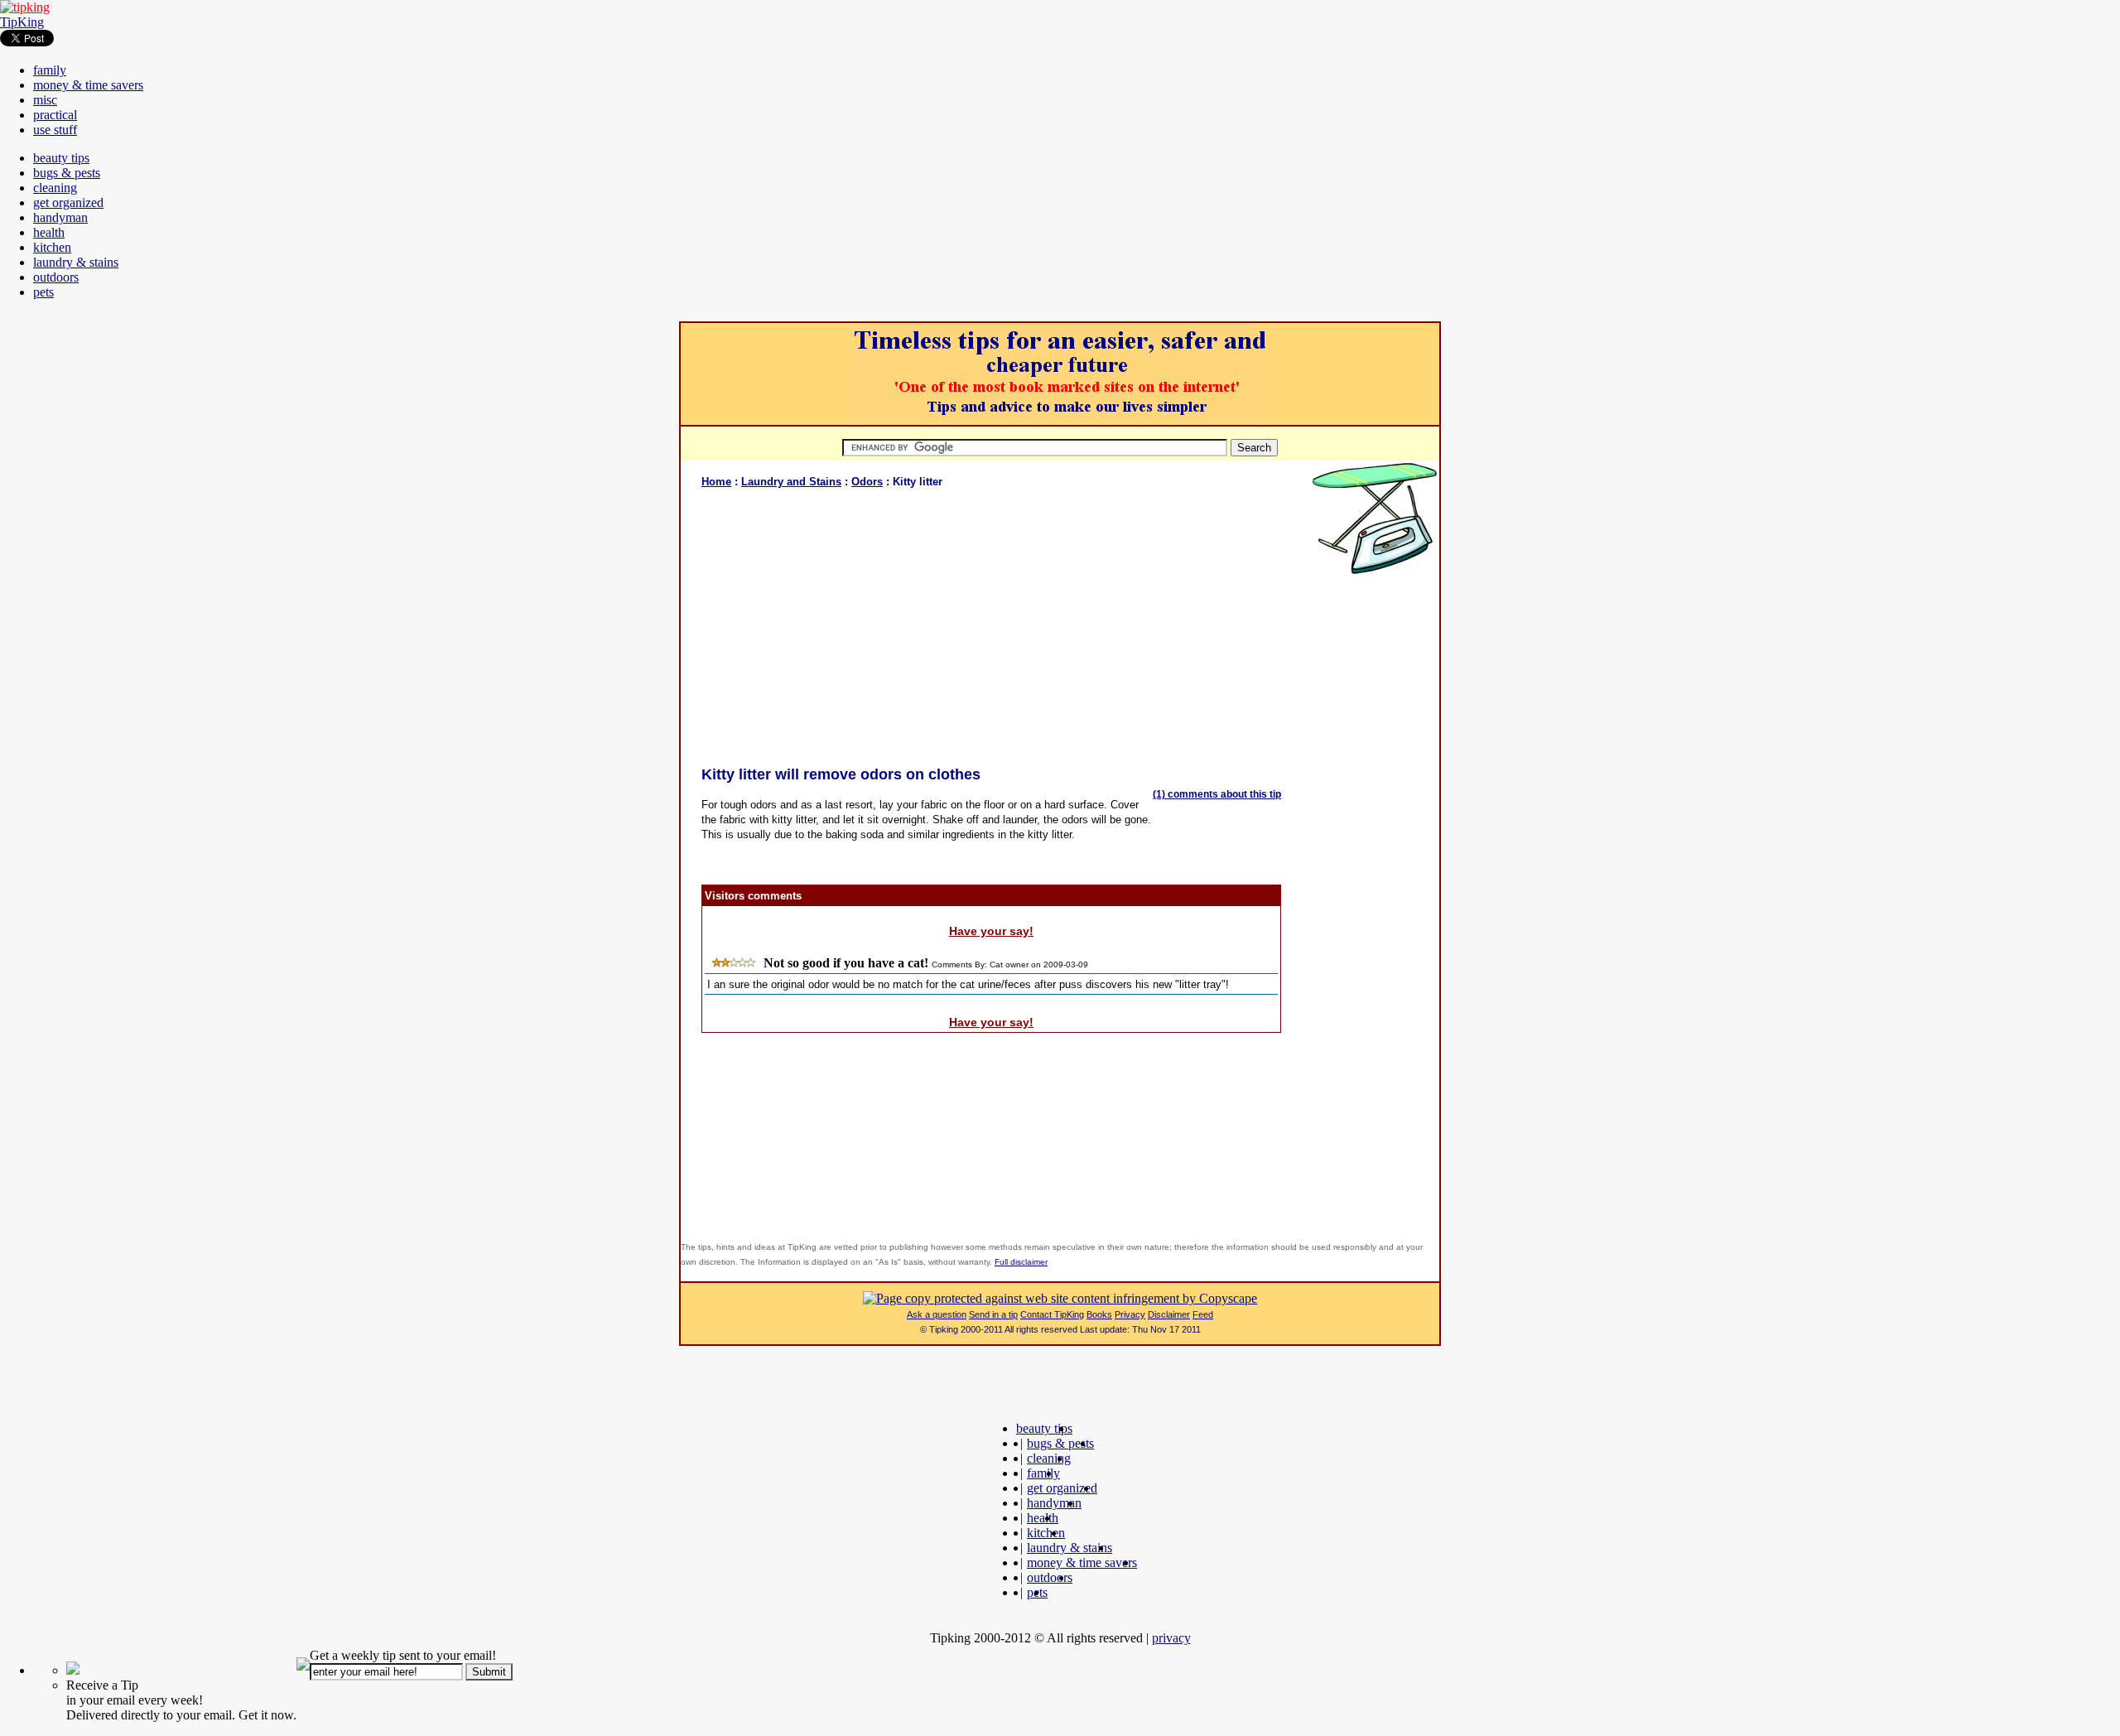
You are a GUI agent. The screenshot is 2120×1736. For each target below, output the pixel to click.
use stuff (55, 130)
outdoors (56, 277)
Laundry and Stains (791, 482)
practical (55, 115)
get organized (68, 203)
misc (45, 100)
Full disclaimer (1021, 1262)
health (49, 232)
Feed (1203, 1314)
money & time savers (88, 85)
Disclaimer (1169, 1314)
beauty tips (61, 158)
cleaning (55, 188)
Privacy (1130, 1314)
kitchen (52, 247)
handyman (60, 217)
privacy (1171, 1638)
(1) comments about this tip (1217, 794)
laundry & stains (76, 262)
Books (1099, 1314)
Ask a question (937, 1314)
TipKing (22, 22)
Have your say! (991, 931)
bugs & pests (67, 173)
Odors (867, 482)
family (50, 70)
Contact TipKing (1052, 1314)
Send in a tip (993, 1314)
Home (716, 482)
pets (43, 292)
